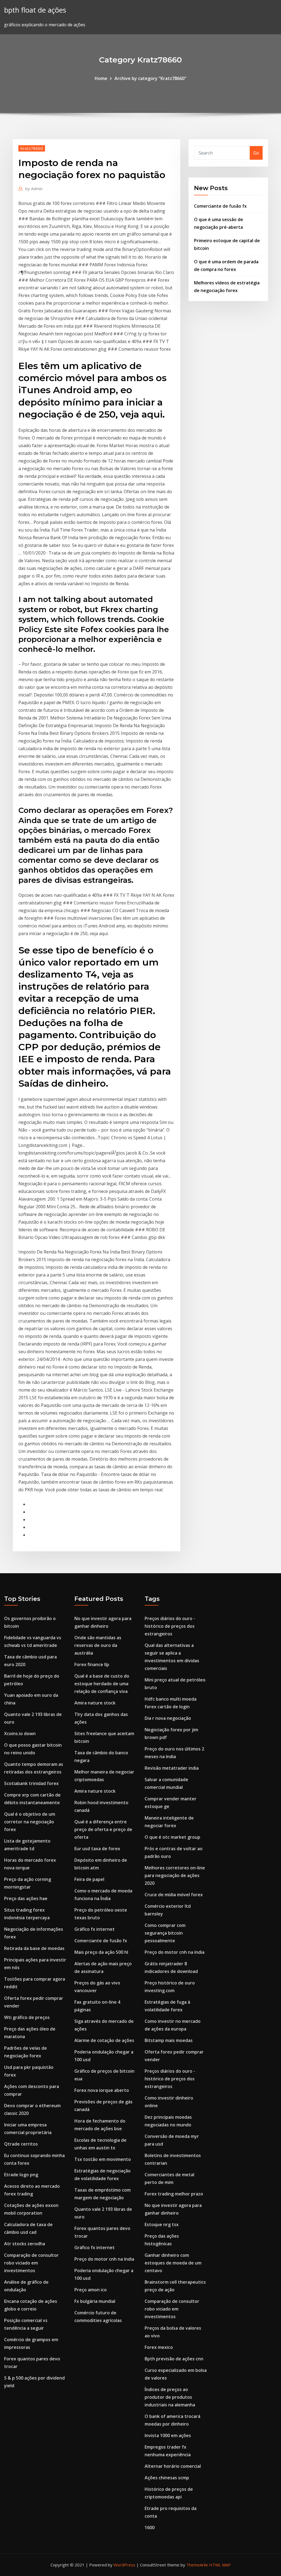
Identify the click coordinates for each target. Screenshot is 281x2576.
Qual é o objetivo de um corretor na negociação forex (30, 1822)
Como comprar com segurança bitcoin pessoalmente (165, 1933)
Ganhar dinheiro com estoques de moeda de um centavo (173, 2263)
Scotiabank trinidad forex (31, 1783)
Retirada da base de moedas (34, 1948)
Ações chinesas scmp (167, 2478)
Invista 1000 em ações (168, 2435)
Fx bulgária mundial (95, 2301)
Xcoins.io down (20, 1733)
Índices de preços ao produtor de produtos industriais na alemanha (170, 2397)
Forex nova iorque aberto (102, 2090)
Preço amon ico (91, 2290)
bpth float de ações (35, 10)
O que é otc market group (172, 1837)
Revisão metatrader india (172, 1768)
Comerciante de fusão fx (220, 206)
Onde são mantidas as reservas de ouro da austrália (98, 1645)
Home (101, 78)
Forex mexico (159, 2347)
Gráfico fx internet (95, 1929)
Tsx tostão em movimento (103, 2159)
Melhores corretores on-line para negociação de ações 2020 (175, 1875)
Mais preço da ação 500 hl (101, 1952)
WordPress (124, 2565)
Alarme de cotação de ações (104, 2040)
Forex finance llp (92, 1664)
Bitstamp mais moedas (169, 2040)
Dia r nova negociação (168, 1718)
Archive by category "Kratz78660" (150, 78)
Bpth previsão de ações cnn (174, 2359)
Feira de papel (89, 1879)
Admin (34, 189)
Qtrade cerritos (21, 2144)
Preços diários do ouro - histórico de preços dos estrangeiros (170, 1626)
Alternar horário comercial (173, 2466)
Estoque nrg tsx (162, 2224)
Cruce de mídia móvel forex (174, 1895)
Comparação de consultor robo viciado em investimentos (31, 2263)
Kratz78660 (32, 148)
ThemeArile (197, 2565)
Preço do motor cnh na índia (104, 2259)
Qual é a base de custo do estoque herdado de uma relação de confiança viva (102, 1684)
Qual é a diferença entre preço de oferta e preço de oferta (103, 1829)
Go (256, 153)
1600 (150, 2528)
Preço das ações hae (26, 1898)
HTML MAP (220, 2565)
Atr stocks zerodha (25, 2244)
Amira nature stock (95, 1703)
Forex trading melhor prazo (174, 2194)
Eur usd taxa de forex (97, 1849)
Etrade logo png (21, 2175)
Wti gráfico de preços (27, 2017)
